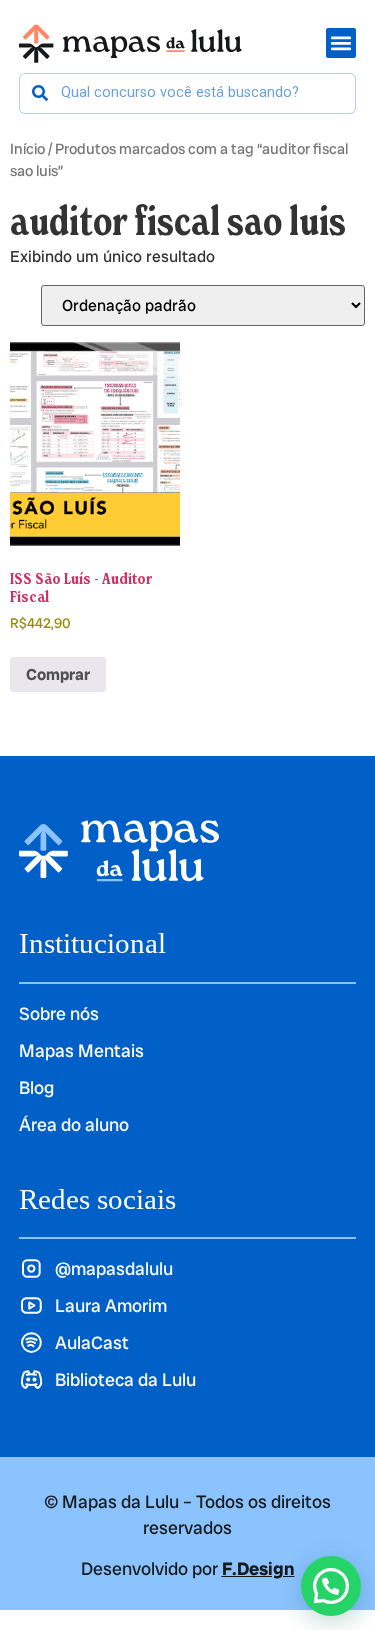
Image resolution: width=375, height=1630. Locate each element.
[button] (331, 1586)
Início (27, 148)
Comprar (58, 674)
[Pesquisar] (40, 93)
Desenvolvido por (188, 1568)
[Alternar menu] (341, 43)
